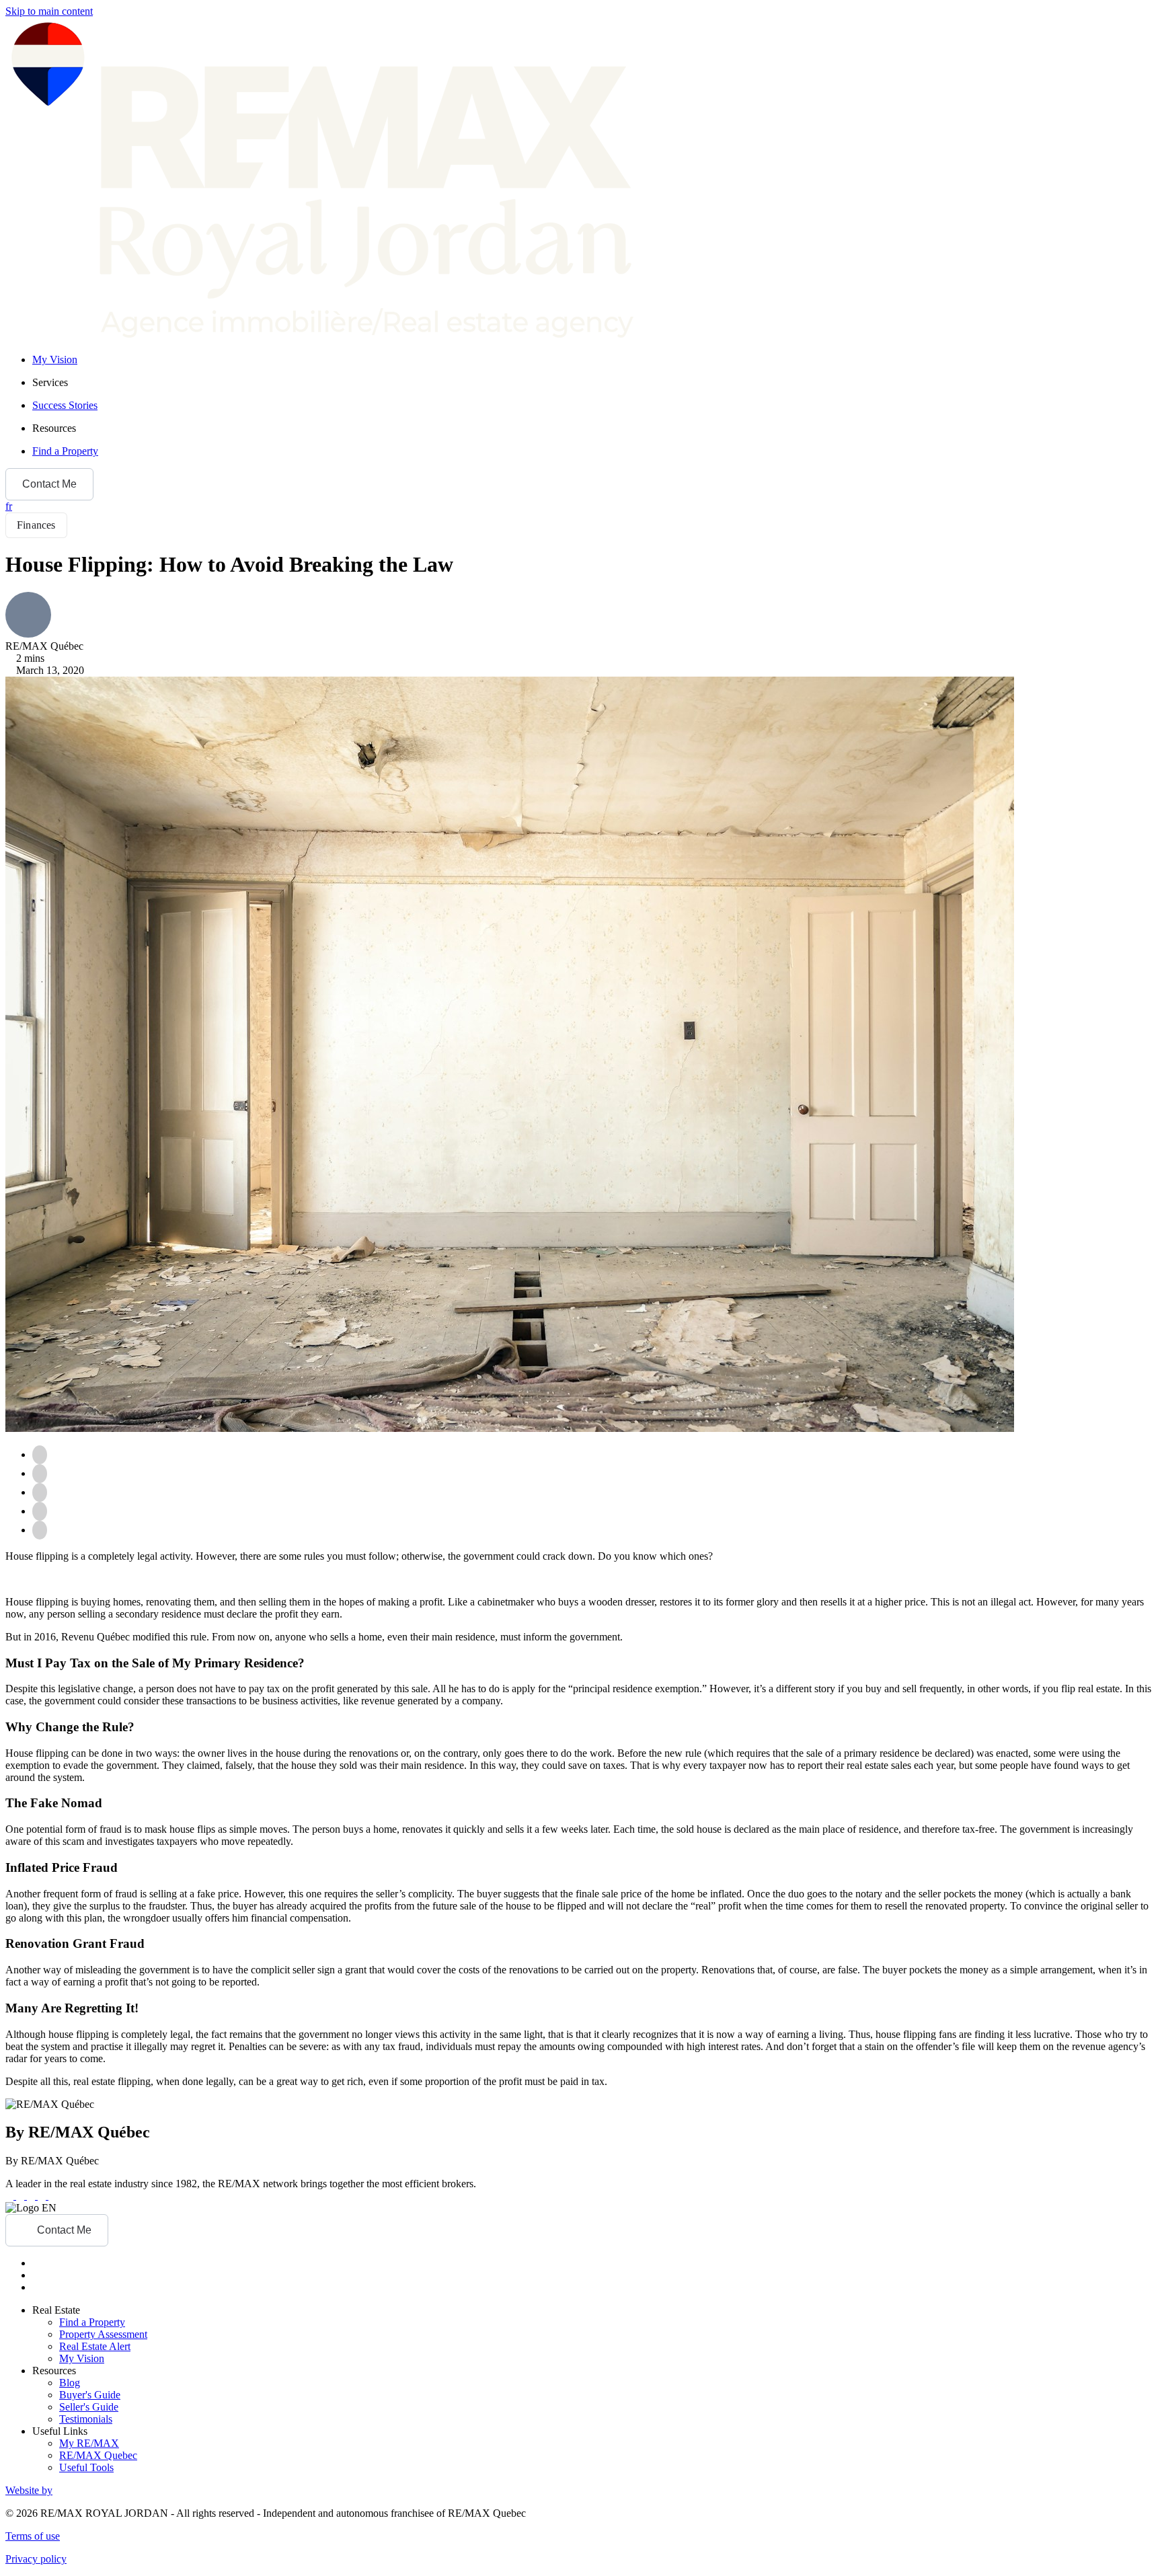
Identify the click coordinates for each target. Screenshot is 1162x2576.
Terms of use (33, 2536)
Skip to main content (49, 11)
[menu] (594, 383)
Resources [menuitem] (54, 428)
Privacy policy (36, 2559)
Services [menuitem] (50, 382)
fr (9, 506)
